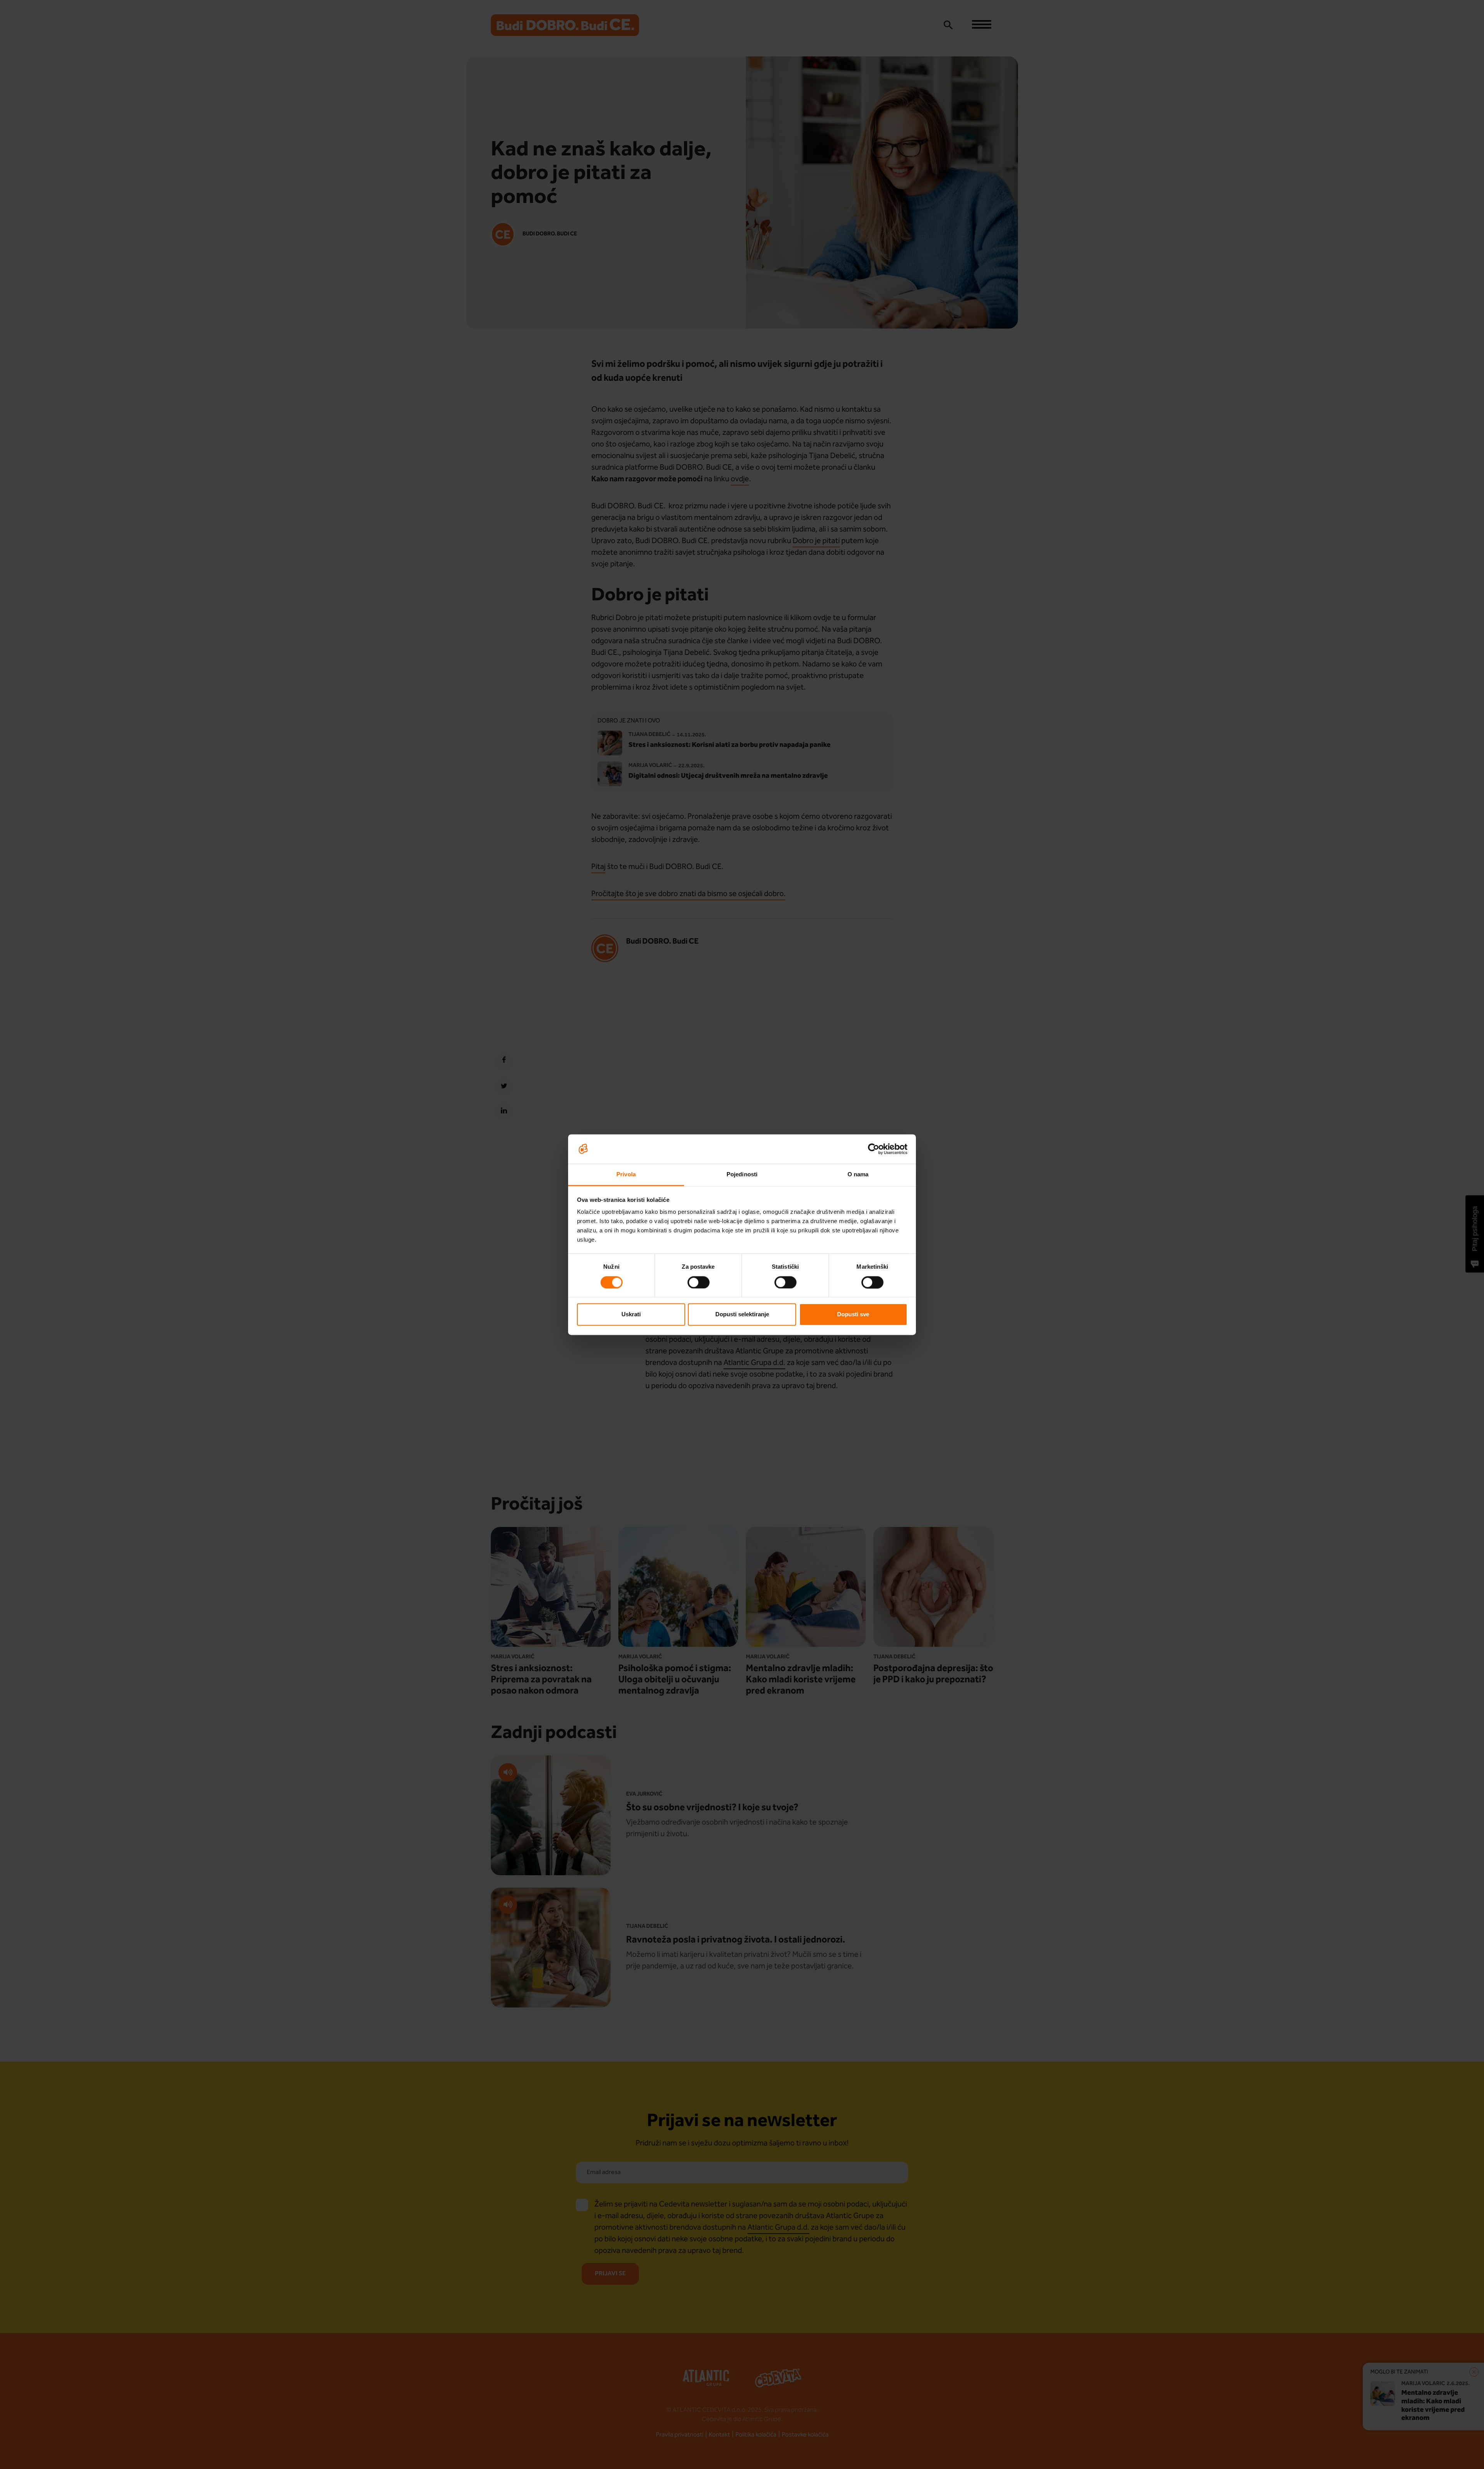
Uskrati (631, 1315)
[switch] (699, 1282)
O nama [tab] (858, 1175)
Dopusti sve (853, 1315)
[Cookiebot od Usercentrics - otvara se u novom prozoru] (874, 1149)
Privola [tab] (626, 1175)
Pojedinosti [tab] (742, 1175)
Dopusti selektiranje (742, 1315)
